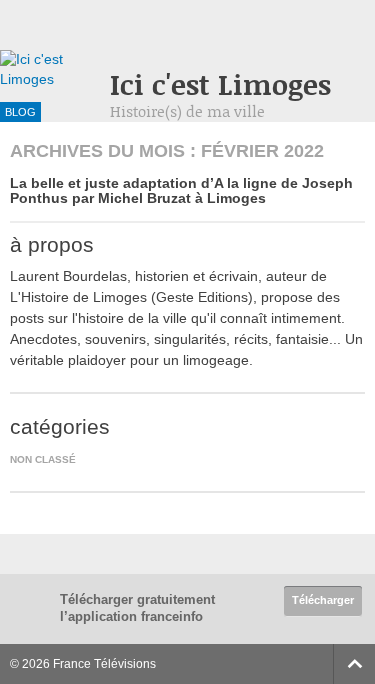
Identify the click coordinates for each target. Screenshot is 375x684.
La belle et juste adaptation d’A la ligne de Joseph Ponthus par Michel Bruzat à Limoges (181, 190)
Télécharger (323, 600)
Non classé (43, 459)
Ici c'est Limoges (220, 84)
